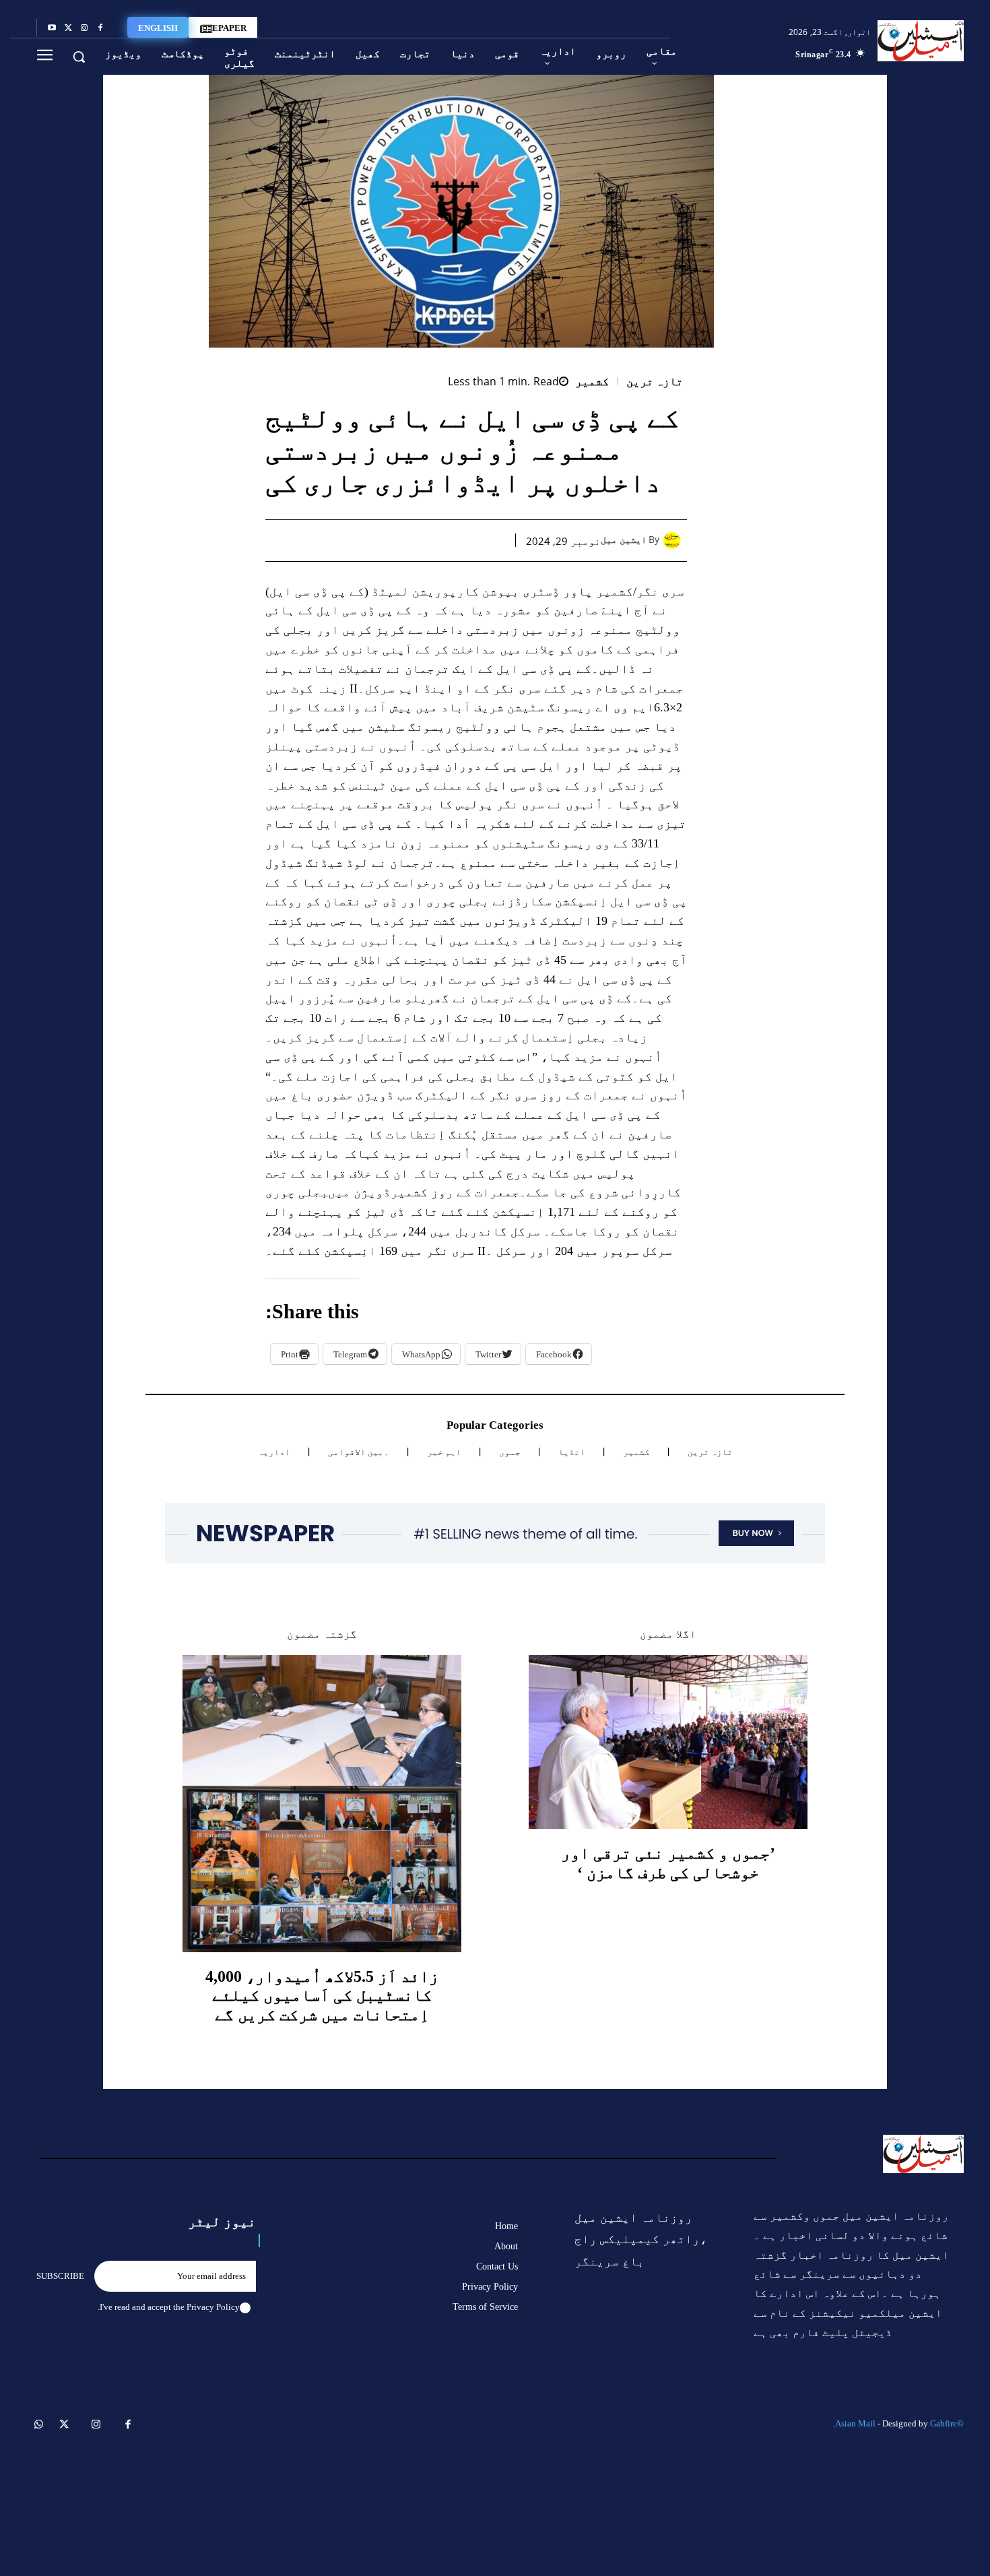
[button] (79, 57)
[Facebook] (100, 28)
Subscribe (60, 2276)
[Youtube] (52, 28)
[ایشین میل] (675, 541)
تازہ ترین (655, 382)
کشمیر (592, 382)
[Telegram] (368, 540)
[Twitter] (68, 28)
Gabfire (944, 2423)
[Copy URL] (337, 540)
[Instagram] (84, 28)
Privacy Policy (213, 2307)
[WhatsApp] (430, 540)
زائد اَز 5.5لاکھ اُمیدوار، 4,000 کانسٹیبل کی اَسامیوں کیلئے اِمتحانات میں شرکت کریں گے (322, 1996)
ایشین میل (624, 540)
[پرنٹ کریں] (399, 540)
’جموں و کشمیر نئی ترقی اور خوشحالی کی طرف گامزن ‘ (668, 1863)
